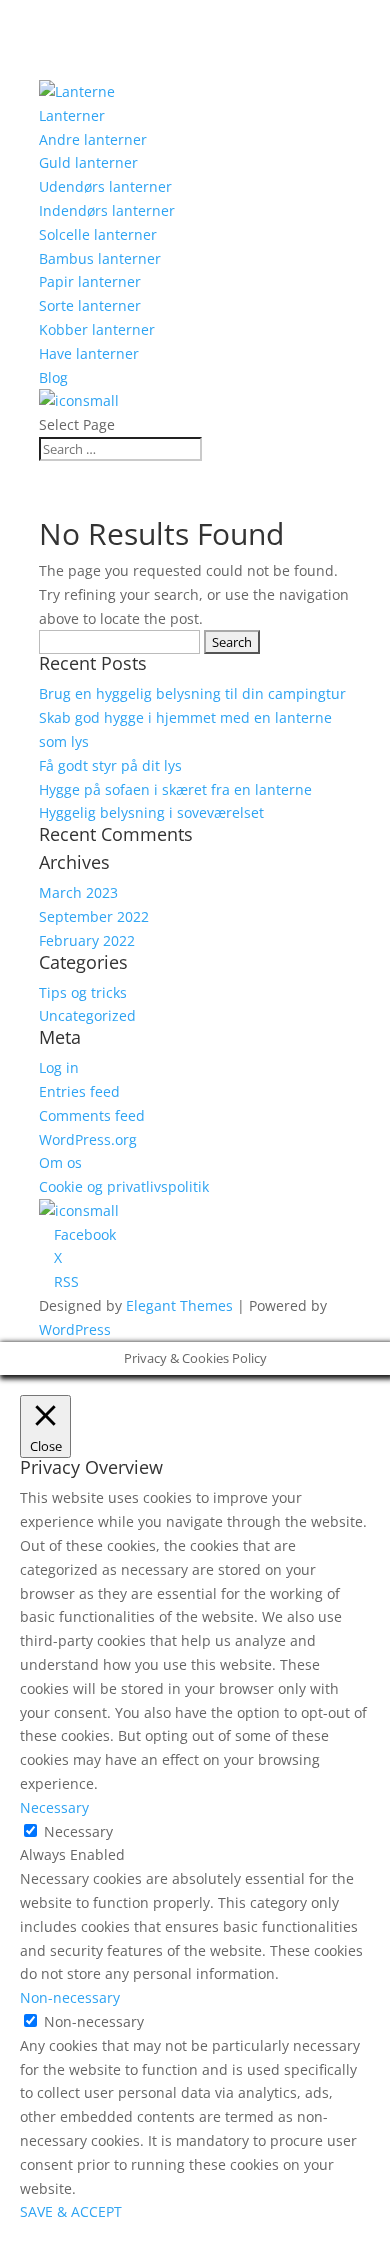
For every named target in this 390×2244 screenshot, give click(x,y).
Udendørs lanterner (105, 186)
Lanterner (72, 115)
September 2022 (94, 916)
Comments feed (92, 1115)
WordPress (75, 1329)
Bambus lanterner (100, 258)
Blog (53, 377)
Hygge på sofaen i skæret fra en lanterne (175, 789)
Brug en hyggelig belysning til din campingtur (192, 693)
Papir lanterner (90, 281)
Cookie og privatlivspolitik (124, 1186)
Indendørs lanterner (107, 210)
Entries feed (79, 1091)
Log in (59, 1067)
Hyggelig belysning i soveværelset (151, 812)
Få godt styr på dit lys (110, 765)
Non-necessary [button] (70, 1997)
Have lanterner (89, 353)
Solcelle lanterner (98, 234)
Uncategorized (87, 1015)
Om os (60, 1162)
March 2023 (78, 892)
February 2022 (87, 940)
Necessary (78, 1831)
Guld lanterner (88, 162)
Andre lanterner (93, 139)
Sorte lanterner (90, 305)
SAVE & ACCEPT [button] (71, 2211)
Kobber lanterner (97, 329)
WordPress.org (88, 1139)
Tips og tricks (83, 992)
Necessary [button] (54, 1807)
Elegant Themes (179, 1305)
